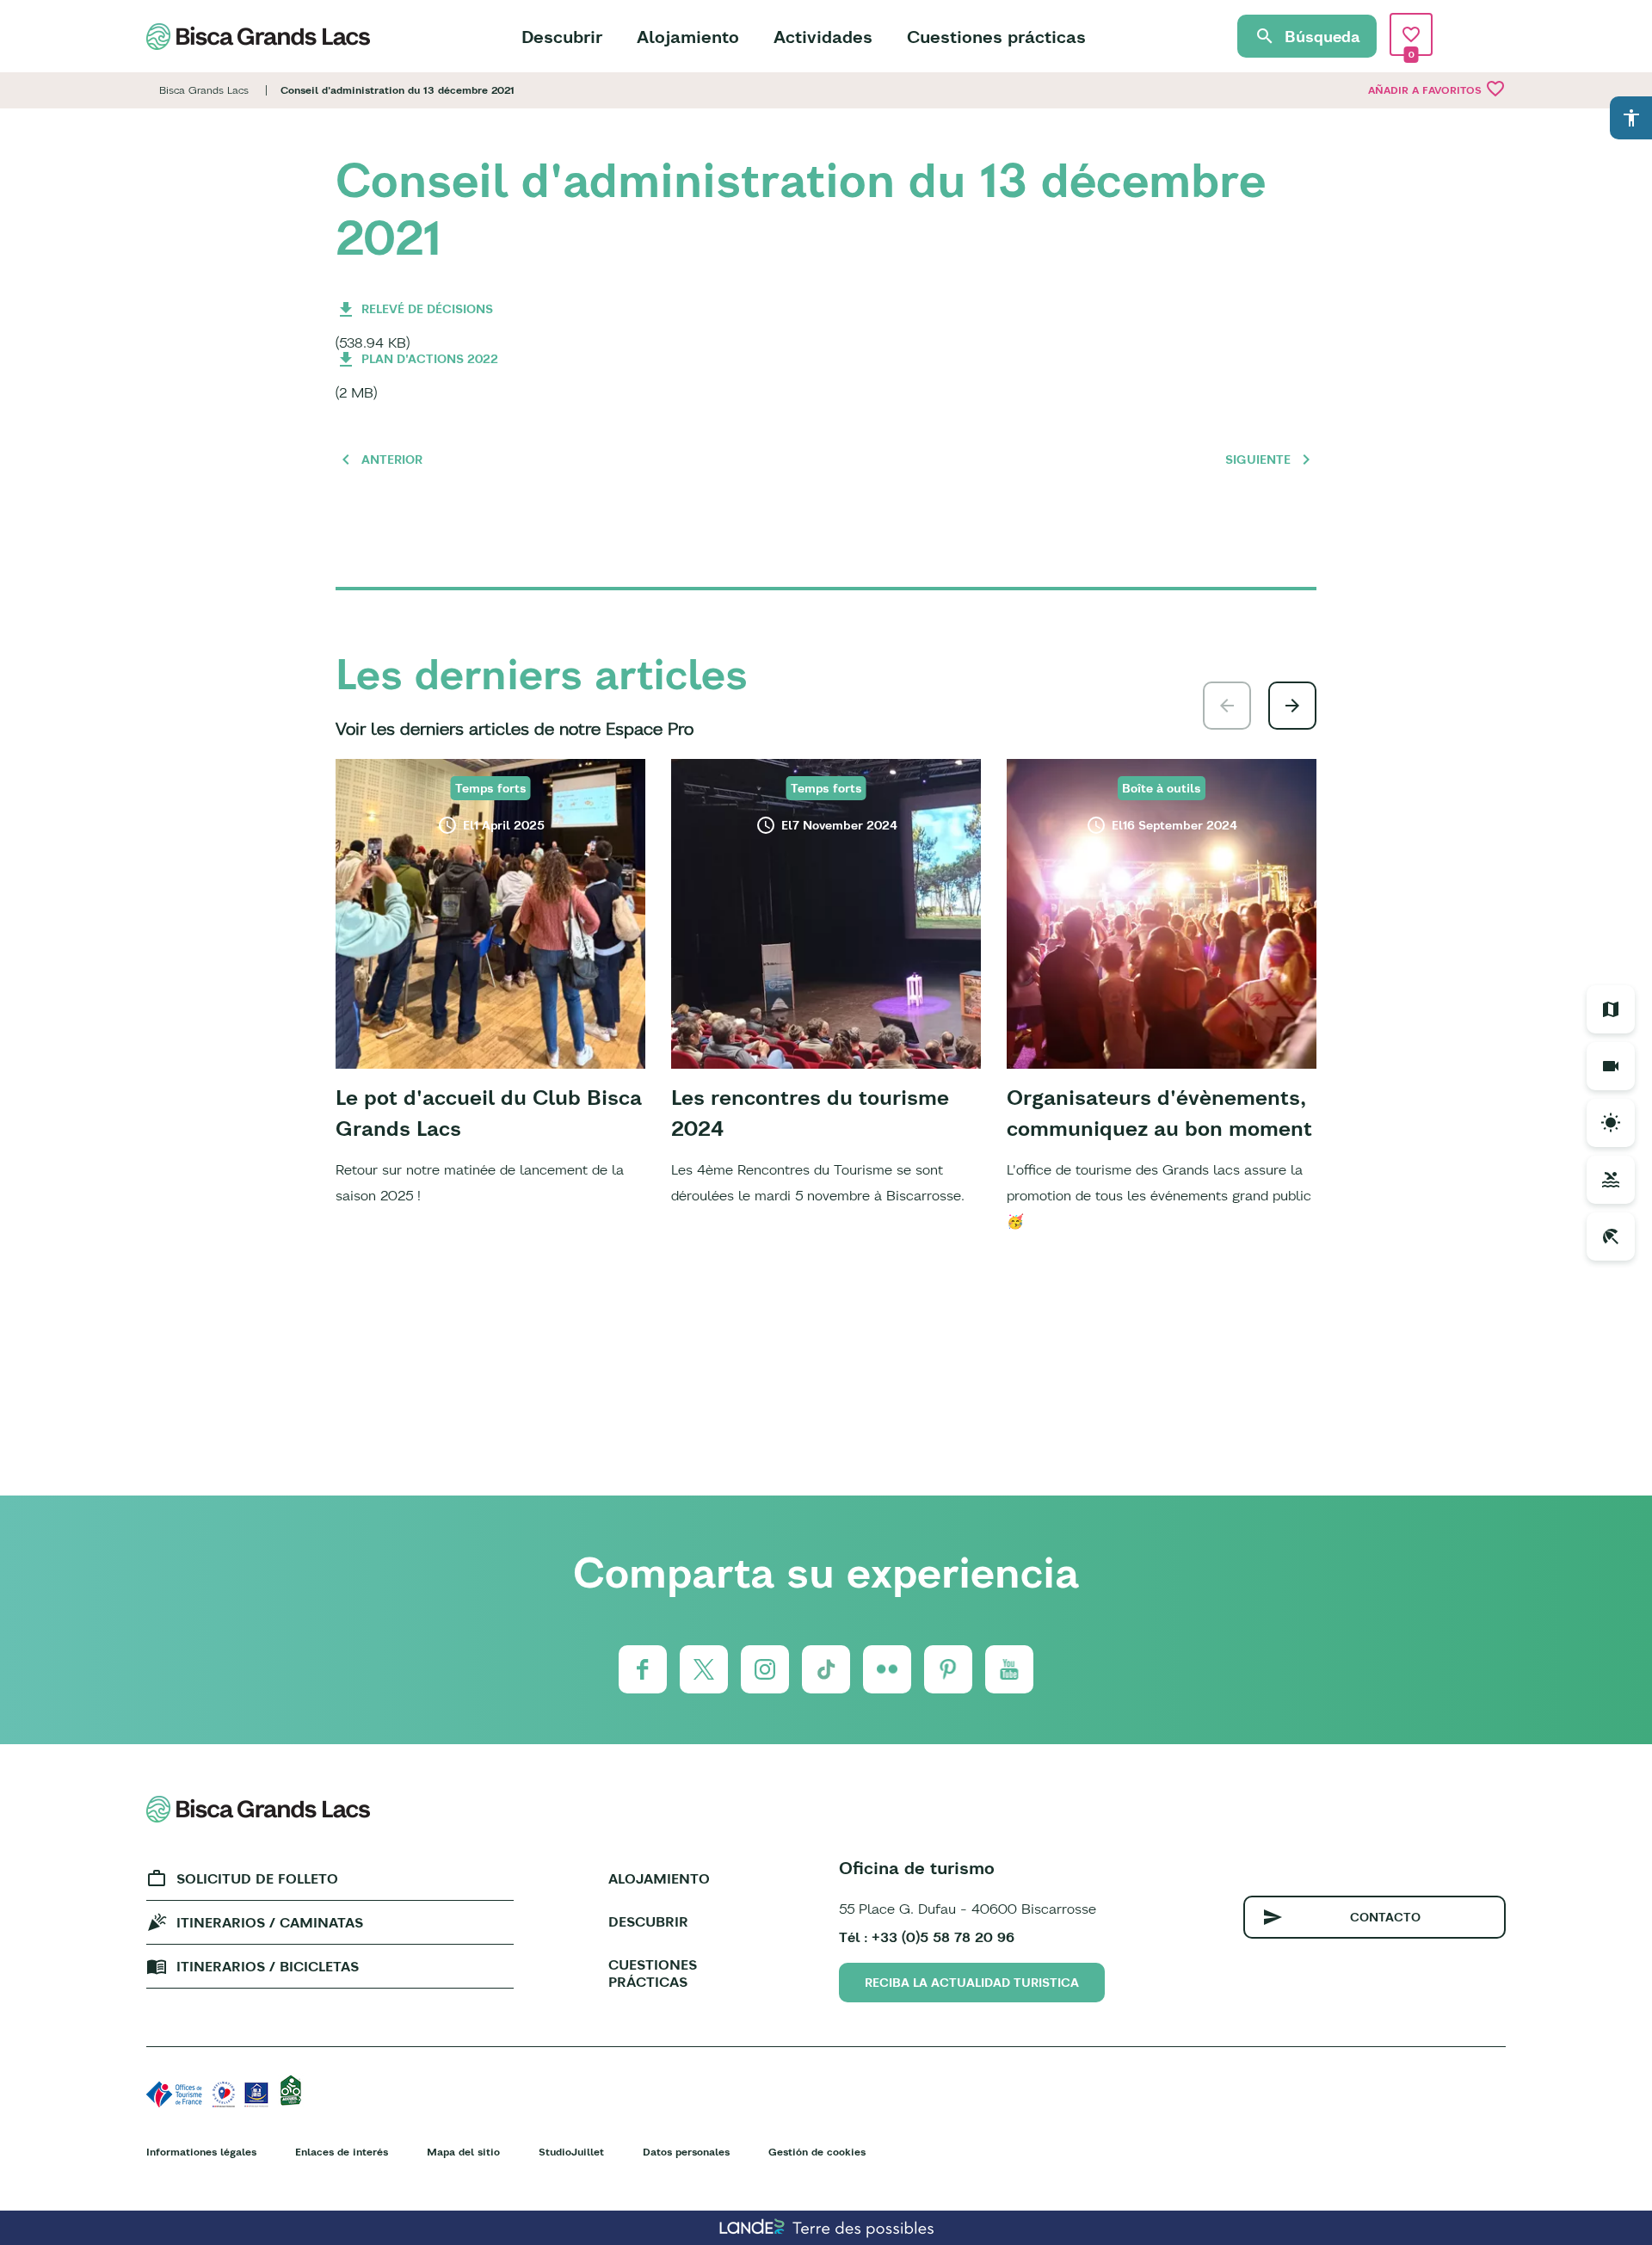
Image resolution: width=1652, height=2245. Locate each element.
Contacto (1385, 1917)
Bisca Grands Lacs (204, 90)
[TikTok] (826, 1669)
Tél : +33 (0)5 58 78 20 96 (927, 1937)
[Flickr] (887, 1669)
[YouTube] (1009, 1669)
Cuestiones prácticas (996, 37)
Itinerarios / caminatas (270, 1922)
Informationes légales (201, 2152)
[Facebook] (643, 1669)
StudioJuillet (571, 2152)
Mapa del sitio (463, 2152)
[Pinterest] (948, 1669)
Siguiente (1258, 459)
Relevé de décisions (427, 309)
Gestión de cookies (817, 2152)
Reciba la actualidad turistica (972, 1983)
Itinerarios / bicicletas (268, 1966)
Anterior (392, 459)
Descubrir (562, 37)
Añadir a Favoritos (1437, 89)
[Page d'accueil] (258, 37)
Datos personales (686, 2152)
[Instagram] (765, 1669)
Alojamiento (688, 37)
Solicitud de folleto (257, 1878)
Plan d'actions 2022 (430, 359)
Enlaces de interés (342, 2152)
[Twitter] (704, 1669)
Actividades (823, 37)
